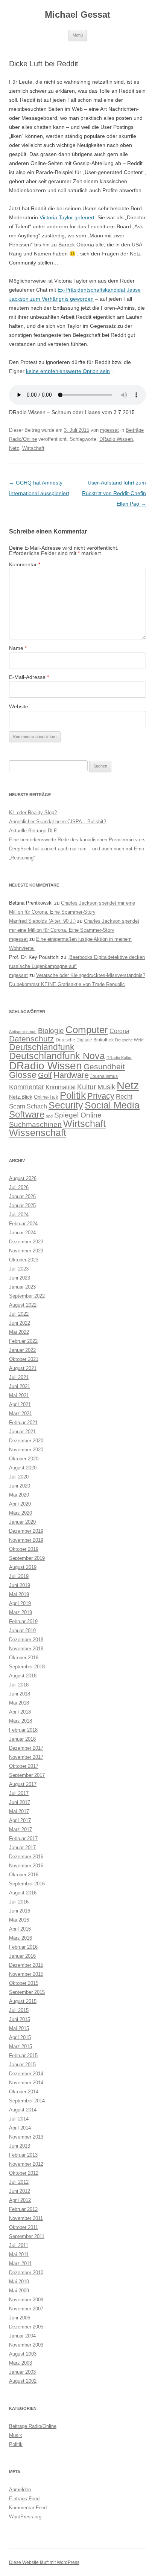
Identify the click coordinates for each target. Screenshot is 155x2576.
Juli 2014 (19, 2119)
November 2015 (26, 1974)
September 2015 (27, 1992)
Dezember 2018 (26, 1640)
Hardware (71, 1075)
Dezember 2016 (26, 1857)
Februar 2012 (23, 2209)
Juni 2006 (20, 2318)
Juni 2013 (20, 2146)
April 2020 (20, 1504)
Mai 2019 (19, 1594)
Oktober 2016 (24, 1875)
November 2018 (26, 1649)
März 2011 (20, 2263)
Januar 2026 (22, 1196)
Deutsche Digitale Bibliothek (85, 1040)
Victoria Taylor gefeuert (67, 217)
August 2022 (23, 1305)
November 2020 (26, 1450)
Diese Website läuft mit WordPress (44, 2562)
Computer (87, 1030)
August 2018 (23, 1676)
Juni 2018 (20, 1694)
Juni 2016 (20, 1911)
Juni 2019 (20, 1585)
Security (66, 1105)
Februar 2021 (23, 1423)
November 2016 (26, 1866)
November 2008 (26, 2300)
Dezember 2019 (26, 1531)
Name (18, 648)
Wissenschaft (38, 1133)
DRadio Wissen (116, 439)
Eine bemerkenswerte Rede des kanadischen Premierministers (77, 840)
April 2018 (20, 1712)
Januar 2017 (22, 1848)
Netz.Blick (21, 1097)
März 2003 (21, 2363)
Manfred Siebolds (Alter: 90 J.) (42, 921)
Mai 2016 (19, 1920)
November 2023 (26, 1251)
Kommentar (25, 564)
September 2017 (27, 1775)
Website (19, 706)
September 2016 (27, 1884)
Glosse (23, 1075)
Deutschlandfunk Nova (57, 1056)
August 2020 (23, 1468)
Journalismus (104, 1076)
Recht (124, 1097)
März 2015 (21, 2046)
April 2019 (20, 1603)
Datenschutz (32, 1039)
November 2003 (26, 2345)
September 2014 (27, 2101)
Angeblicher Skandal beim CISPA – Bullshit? (58, 822)
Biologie (51, 1031)
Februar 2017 (23, 1838)
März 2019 (21, 1612)
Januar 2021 (22, 1432)
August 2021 (23, 1368)
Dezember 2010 (26, 2273)
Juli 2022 (19, 1314)
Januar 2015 (22, 2065)
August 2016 (23, 1893)
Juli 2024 (19, 1215)
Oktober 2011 (24, 2227)
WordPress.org (25, 2517)
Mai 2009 (19, 2291)
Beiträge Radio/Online (33, 2426)
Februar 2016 (23, 1947)
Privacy (101, 1096)
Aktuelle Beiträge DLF (33, 831)
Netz (14, 448)
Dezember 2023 (26, 1242)
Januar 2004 (22, 2336)
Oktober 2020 (24, 1459)
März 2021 (21, 1413)
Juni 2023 (20, 1278)
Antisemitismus (23, 1032)
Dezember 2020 (26, 1441)
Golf (45, 1075)
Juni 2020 (20, 1486)
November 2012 (26, 2164)
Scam (17, 1106)
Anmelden (20, 2490)
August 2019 (23, 1567)
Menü (78, 35)
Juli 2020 (19, 1477)
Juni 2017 (20, 1802)
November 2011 (26, 2218)
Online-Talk (46, 1097)
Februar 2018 (23, 1730)
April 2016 (20, 1929)
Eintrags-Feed (24, 2499)
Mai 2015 (19, 2028)
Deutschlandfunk (42, 1047)
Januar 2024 (22, 1233)
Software (27, 1114)
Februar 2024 (23, 1224)
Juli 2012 (19, 2182)
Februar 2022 (23, 1341)
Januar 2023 (22, 1287)
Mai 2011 (19, 2254)
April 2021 (20, 1404)
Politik (73, 1095)
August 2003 (23, 2354)
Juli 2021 (19, 1377)
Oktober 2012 (24, 2173)
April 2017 (20, 1820)
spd (49, 1116)
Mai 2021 (19, 1395)
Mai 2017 (19, 1811)
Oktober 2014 (24, 2092)
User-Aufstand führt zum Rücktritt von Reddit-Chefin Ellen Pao (114, 493)
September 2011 (27, 2236)
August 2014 (23, 2110)
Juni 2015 (20, 2019)
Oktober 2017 (24, 1766)
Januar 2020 (22, 1522)
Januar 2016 (22, 1956)
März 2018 (21, 1721)
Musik (106, 1087)
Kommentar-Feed (28, 2508)
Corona (119, 1031)
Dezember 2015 (26, 1965)
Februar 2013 (23, 2155)
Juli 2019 (19, 1576)
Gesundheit (104, 1066)
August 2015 (23, 2001)
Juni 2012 (20, 2191)
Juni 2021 (20, 1386)
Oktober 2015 (24, 1983)
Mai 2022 (19, 1332)
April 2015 (20, 2037)
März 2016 (21, 1938)
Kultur (87, 1087)
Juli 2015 (19, 2010)
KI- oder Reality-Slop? (33, 813)
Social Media (112, 1105)
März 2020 (21, 1513)
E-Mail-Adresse (29, 677)
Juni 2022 (20, 1323)
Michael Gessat (77, 15)
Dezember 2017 (26, 1748)
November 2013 (26, 2137)
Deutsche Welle (129, 1040)
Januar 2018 (22, 1739)
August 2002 (23, 2381)
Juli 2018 (19, 1685)
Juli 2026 (19, 1187)
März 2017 (21, 1829)
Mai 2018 (19, 1703)
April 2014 (20, 2128)
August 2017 (23, 1784)
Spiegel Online (78, 1115)
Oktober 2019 (24, 1549)
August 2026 (23, 1178)
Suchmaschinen (35, 1124)
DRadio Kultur (119, 1058)
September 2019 (27, 1558)
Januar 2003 (22, 2372)
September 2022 (27, 1296)
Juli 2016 (19, 1902)
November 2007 (26, 2309)
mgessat (109, 430)
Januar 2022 (22, 1350)
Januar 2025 (22, 1205)
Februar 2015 (23, 2055)
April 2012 (20, 2200)
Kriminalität (61, 1087)
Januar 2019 (22, 1630)
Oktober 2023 (24, 1260)
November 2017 (26, 1757)
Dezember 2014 (26, 2074)
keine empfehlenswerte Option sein (68, 371)
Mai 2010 (19, 2282)
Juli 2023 (19, 1269)
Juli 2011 (19, 2245)
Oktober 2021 (24, 1359)
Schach (37, 1106)
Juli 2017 (19, 1793)
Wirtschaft (33, 448)
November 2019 (26, 1540)
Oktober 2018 (24, 1658)
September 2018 (27, 1667)
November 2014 (26, 2083)
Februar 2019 (23, 1621)
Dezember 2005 (26, 2327)
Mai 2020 (19, 1495)
